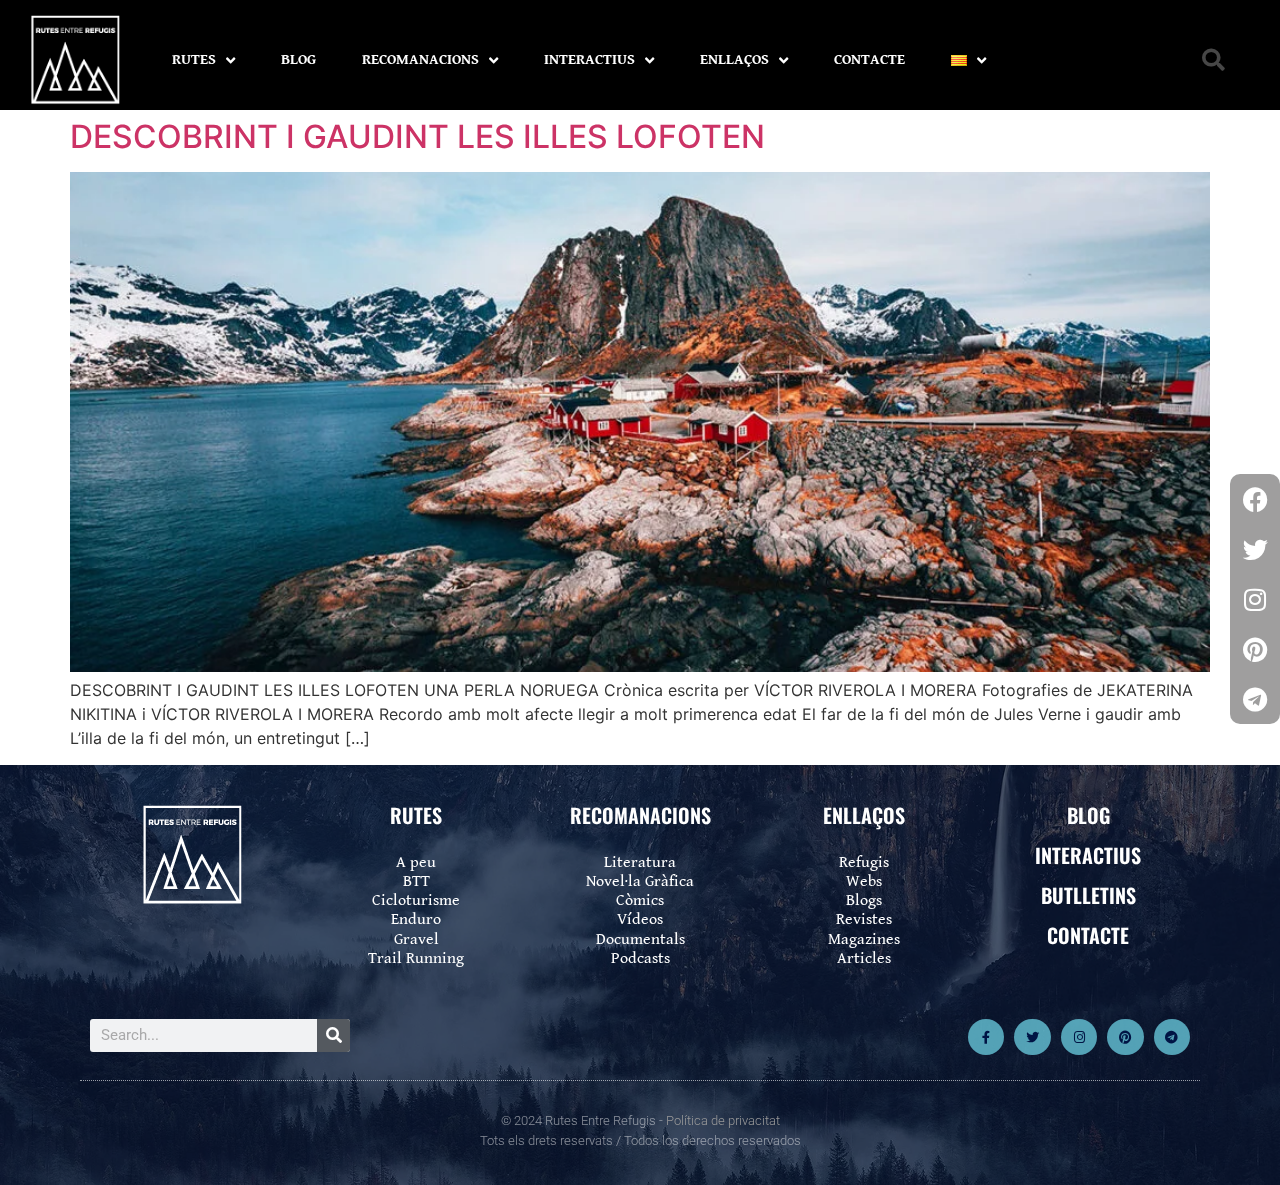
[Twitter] (1032, 1037)
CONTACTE (869, 59)
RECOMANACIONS (420, 59)
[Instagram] (1079, 1037)
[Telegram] (1172, 1037)
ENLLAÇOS (734, 59)
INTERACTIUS (589, 59)
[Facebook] (1255, 499)
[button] (1213, 60)
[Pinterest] (1125, 1037)
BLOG (298, 59)
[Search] (333, 1035)
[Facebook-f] (986, 1037)
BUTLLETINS (1088, 895)
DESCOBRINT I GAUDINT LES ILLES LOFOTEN (417, 136)
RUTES (194, 59)
